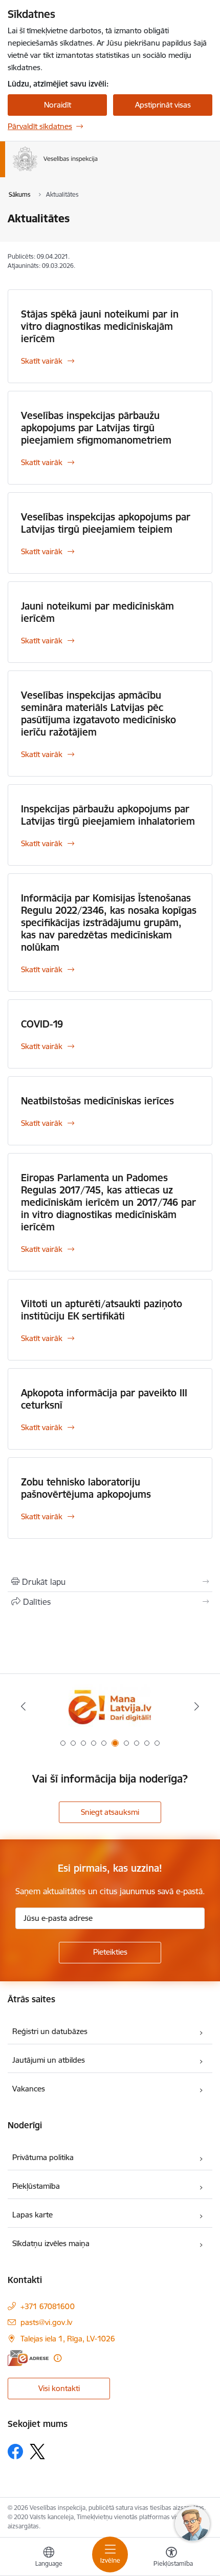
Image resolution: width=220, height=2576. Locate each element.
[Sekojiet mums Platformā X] (37, 2452)
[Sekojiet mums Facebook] (15, 2452)
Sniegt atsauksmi (110, 1812)
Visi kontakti (59, 2388)
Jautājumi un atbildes (49, 2060)
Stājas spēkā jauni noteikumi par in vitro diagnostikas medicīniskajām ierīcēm (100, 326)
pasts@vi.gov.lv (46, 2322)
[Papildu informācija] (58, 2358)
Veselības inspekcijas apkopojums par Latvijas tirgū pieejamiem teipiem (106, 523)
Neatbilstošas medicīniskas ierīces (97, 1101)
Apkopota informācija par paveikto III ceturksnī (104, 1399)
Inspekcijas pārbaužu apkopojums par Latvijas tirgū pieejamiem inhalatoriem (108, 815)
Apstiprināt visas (163, 105)
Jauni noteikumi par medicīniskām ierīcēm (97, 612)
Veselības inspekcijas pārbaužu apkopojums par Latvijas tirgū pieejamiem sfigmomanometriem (96, 428)
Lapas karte (32, 2215)
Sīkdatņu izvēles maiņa (51, 2243)
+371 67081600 (48, 2306)
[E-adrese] (28, 2358)
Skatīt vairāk (42, 361)
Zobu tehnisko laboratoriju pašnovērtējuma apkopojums (86, 1488)
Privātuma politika (43, 2157)
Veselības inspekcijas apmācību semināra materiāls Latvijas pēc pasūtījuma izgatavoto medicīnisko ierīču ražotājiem (98, 714)
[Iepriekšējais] (24, 1706)
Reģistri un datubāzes (50, 2031)
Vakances (29, 2089)
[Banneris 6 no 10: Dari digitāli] (110, 1706)
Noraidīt (58, 105)
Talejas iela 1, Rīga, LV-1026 (68, 2339)
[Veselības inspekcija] (98, 171)
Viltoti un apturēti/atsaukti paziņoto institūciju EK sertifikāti (102, 1310)
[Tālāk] (196, 1706)
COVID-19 (42, 1024)
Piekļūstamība (36, 2186)
